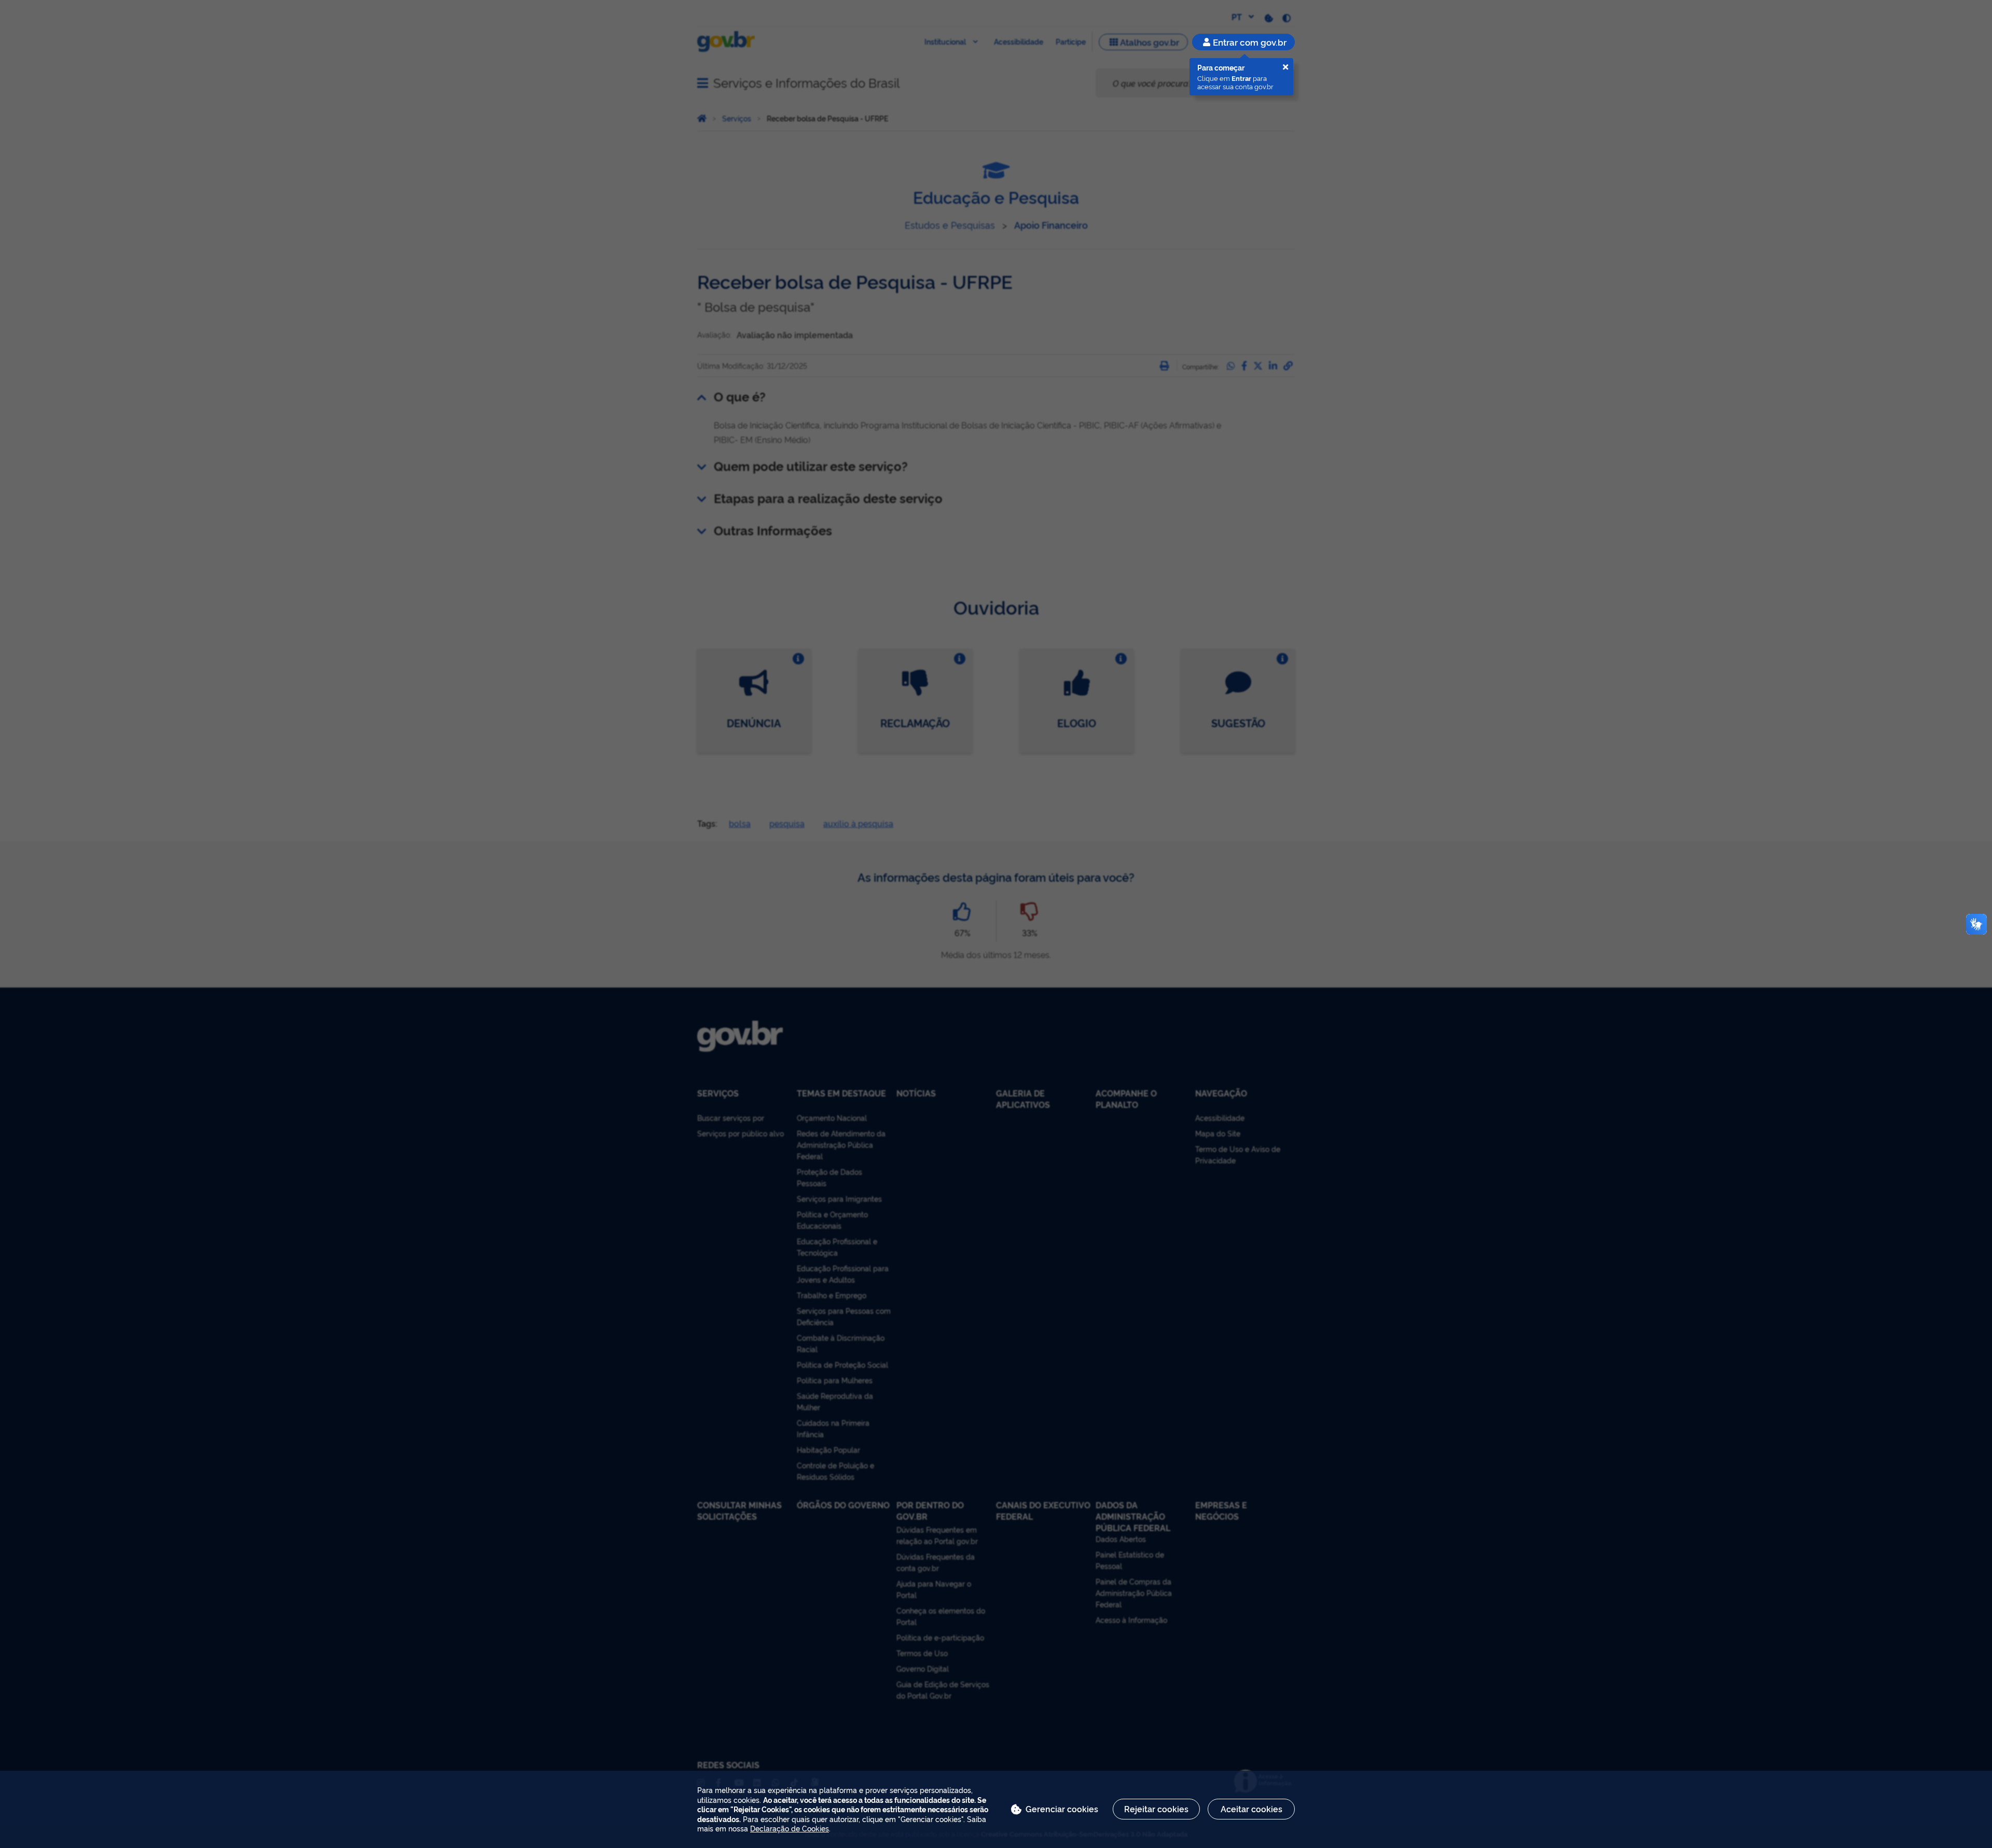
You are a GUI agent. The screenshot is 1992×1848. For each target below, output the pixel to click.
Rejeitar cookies (1156, 1809)
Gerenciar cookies (1062, 1809)
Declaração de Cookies (790, 1828)
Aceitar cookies (1251, 1809)
